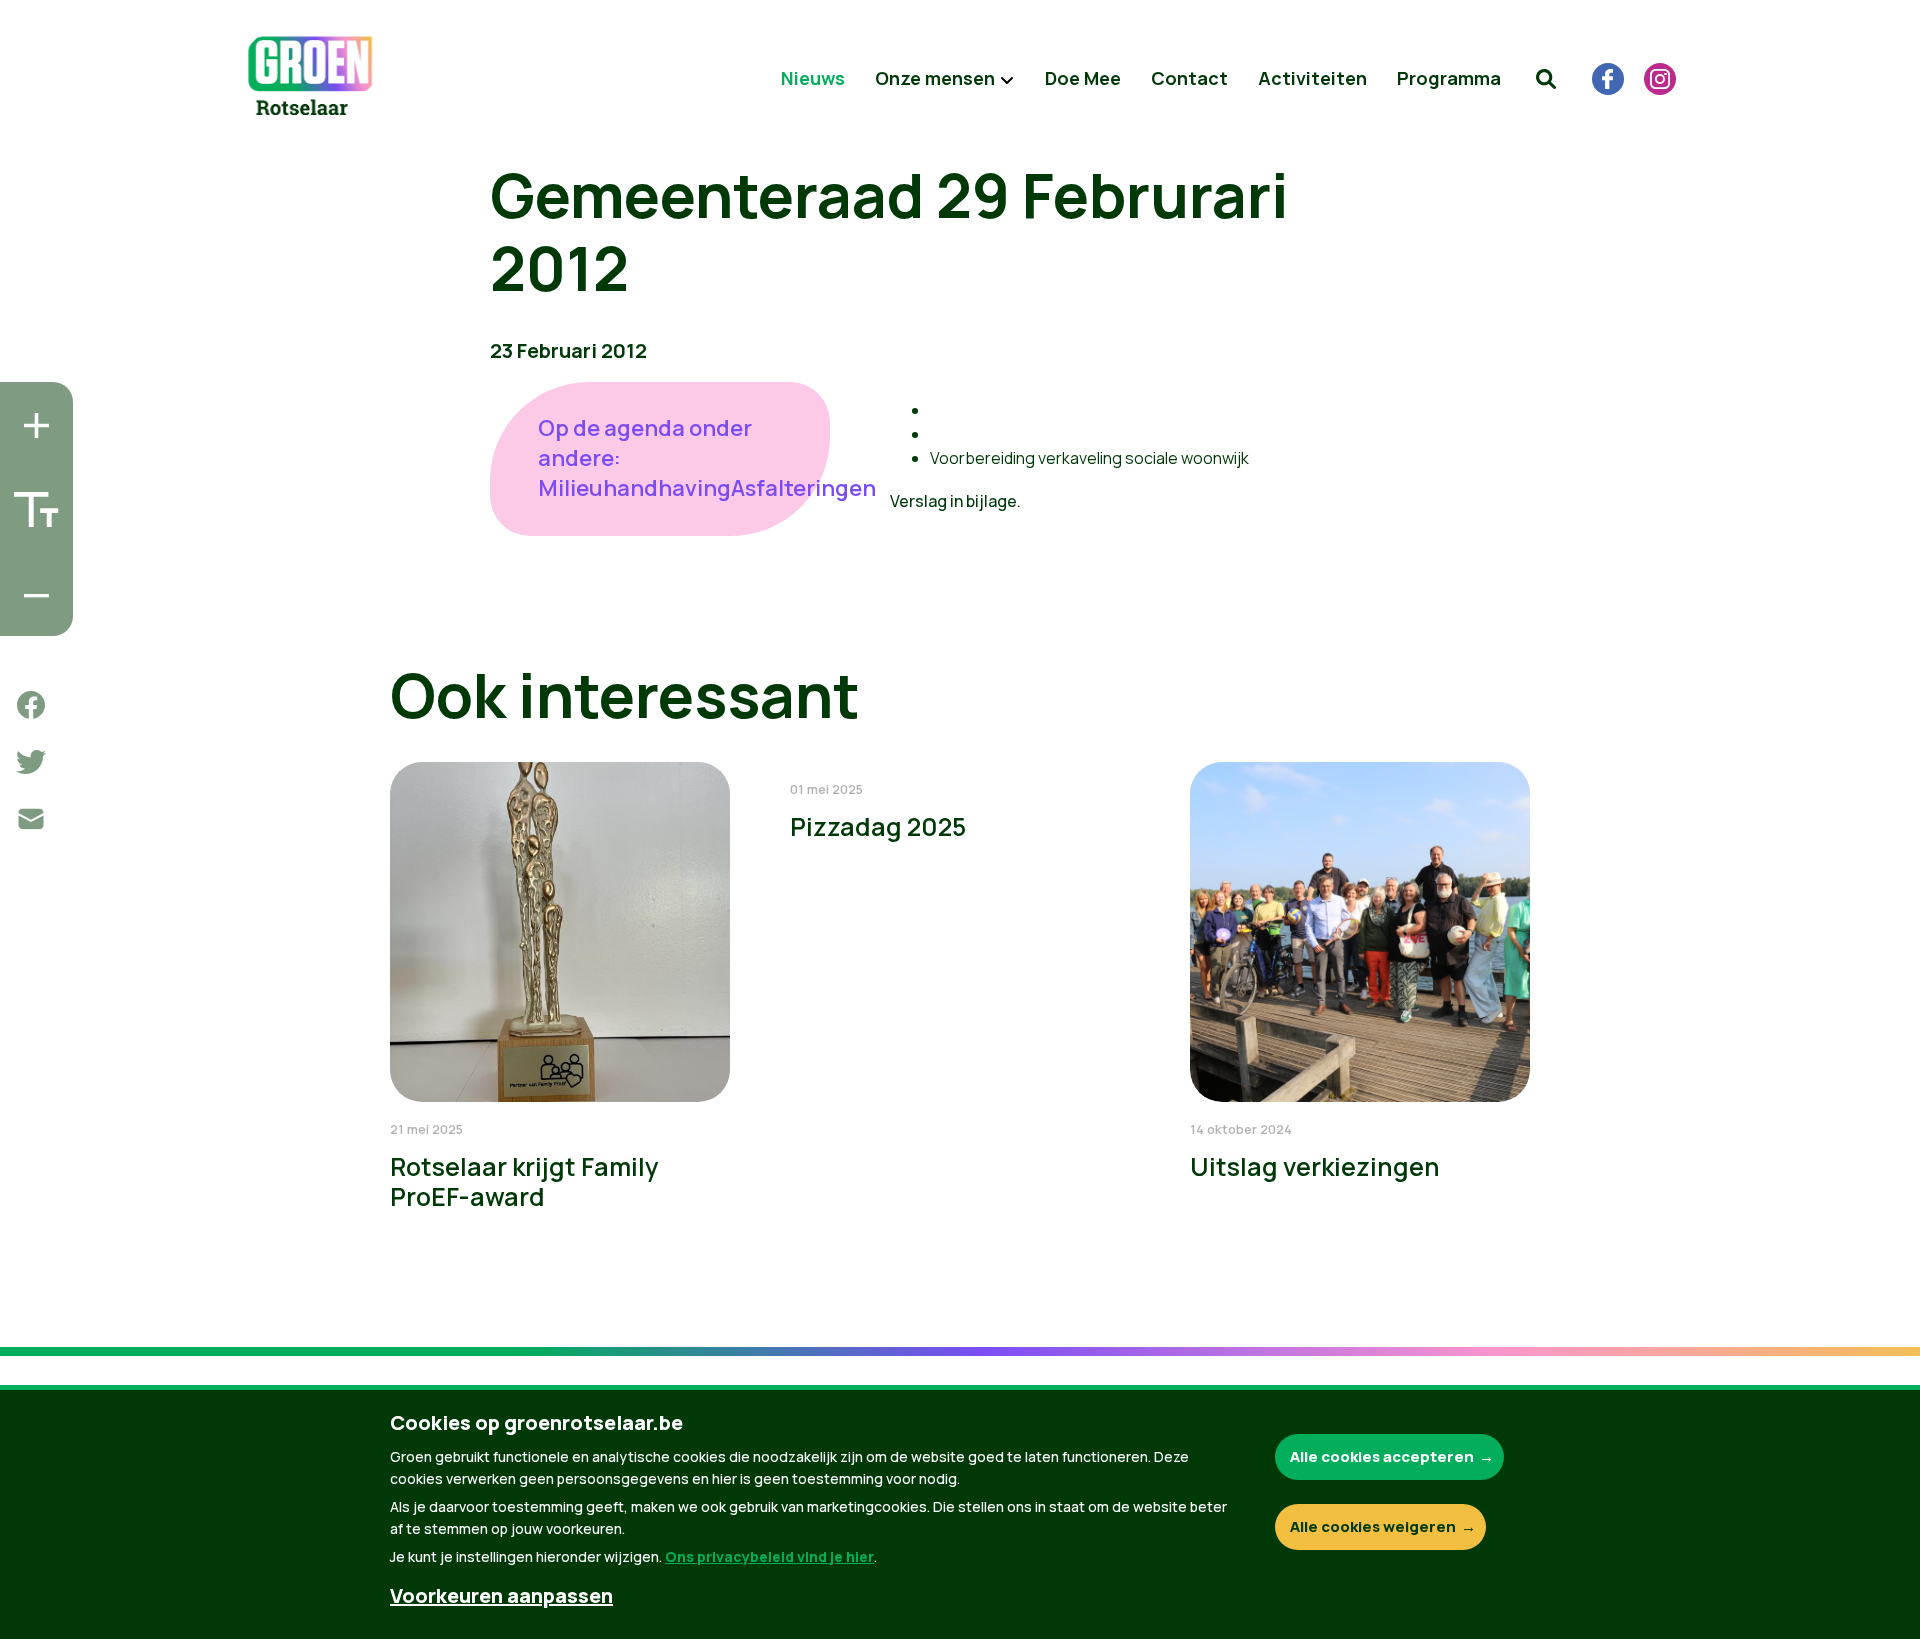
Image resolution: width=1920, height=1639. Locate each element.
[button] (1546, 79)
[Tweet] (31, 762)
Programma (1449, 78)
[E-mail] (31, 819)
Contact (1189, 78)
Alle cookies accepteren (1382, 1456)
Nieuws (813, 78)
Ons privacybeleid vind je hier (769, 1556)
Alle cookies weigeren (1373, 1526)
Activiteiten (1312, 78)
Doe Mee (1083, 78)
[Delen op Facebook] (31, 705)
